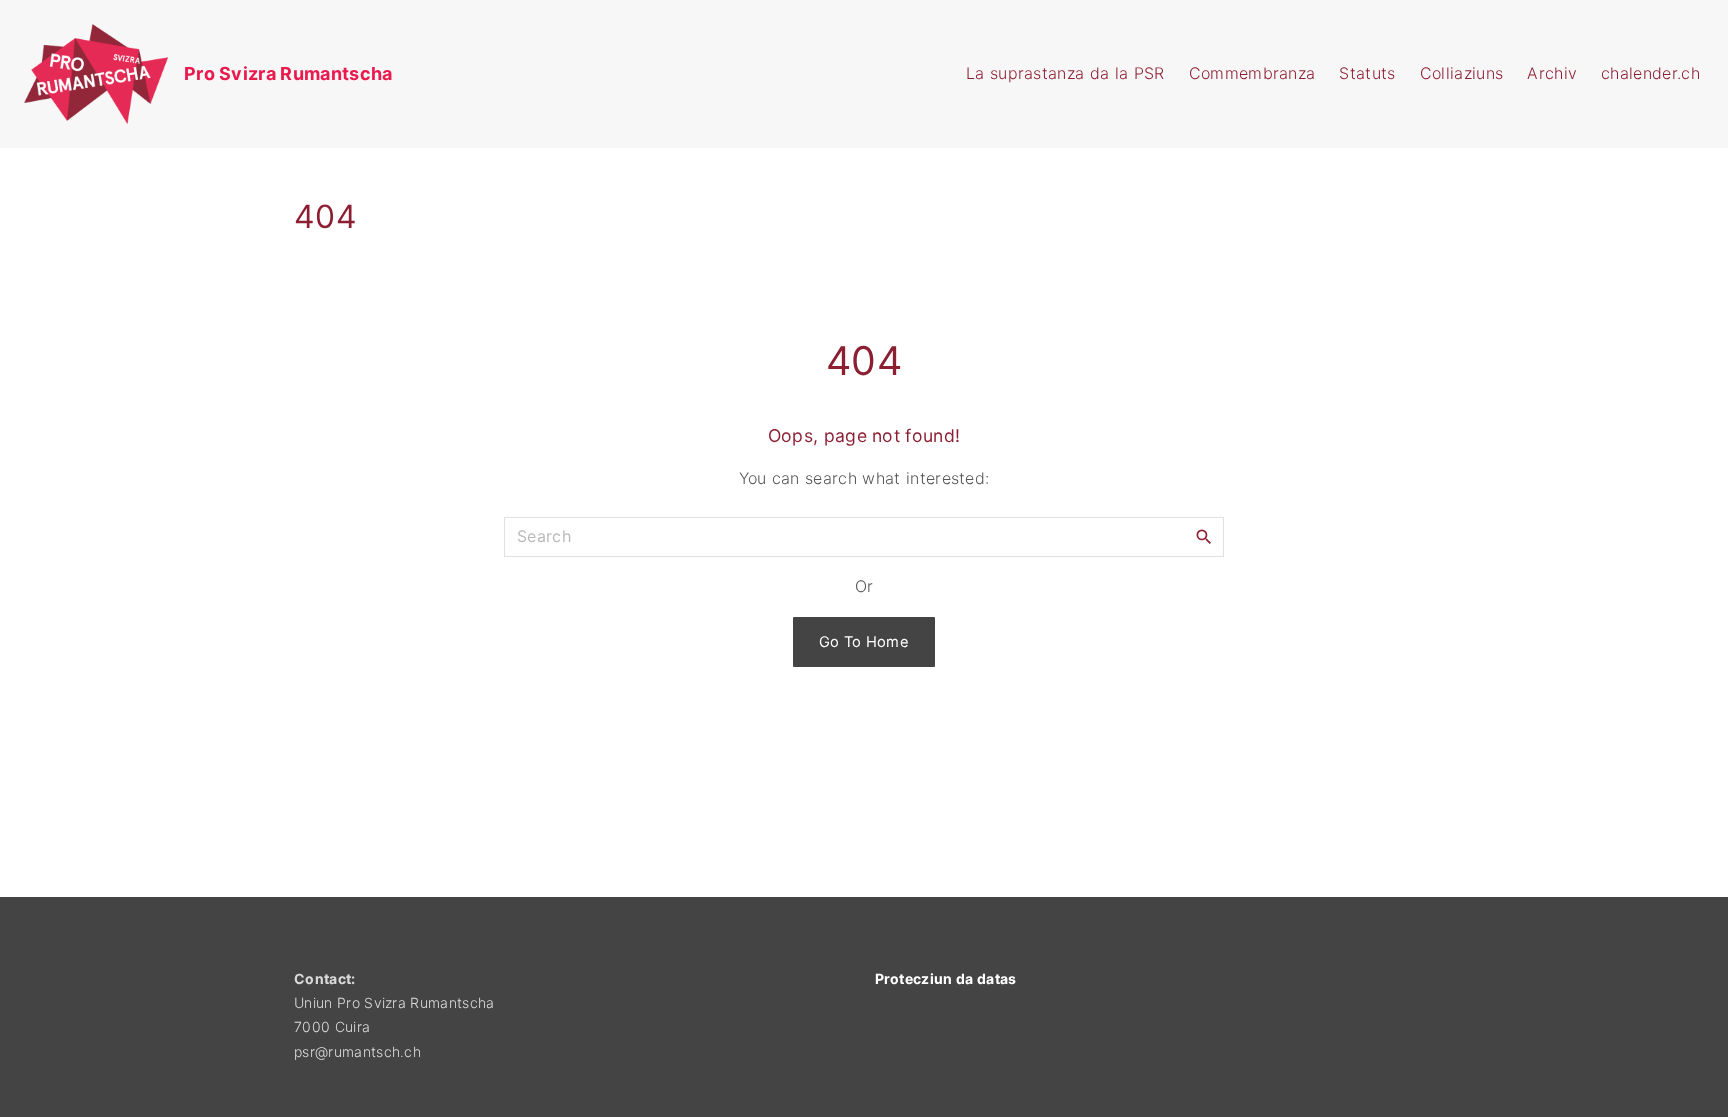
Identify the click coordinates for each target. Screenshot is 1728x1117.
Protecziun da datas (946, 978)
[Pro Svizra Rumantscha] (24, 74)
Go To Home (864, 642)
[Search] (1204, 536)
